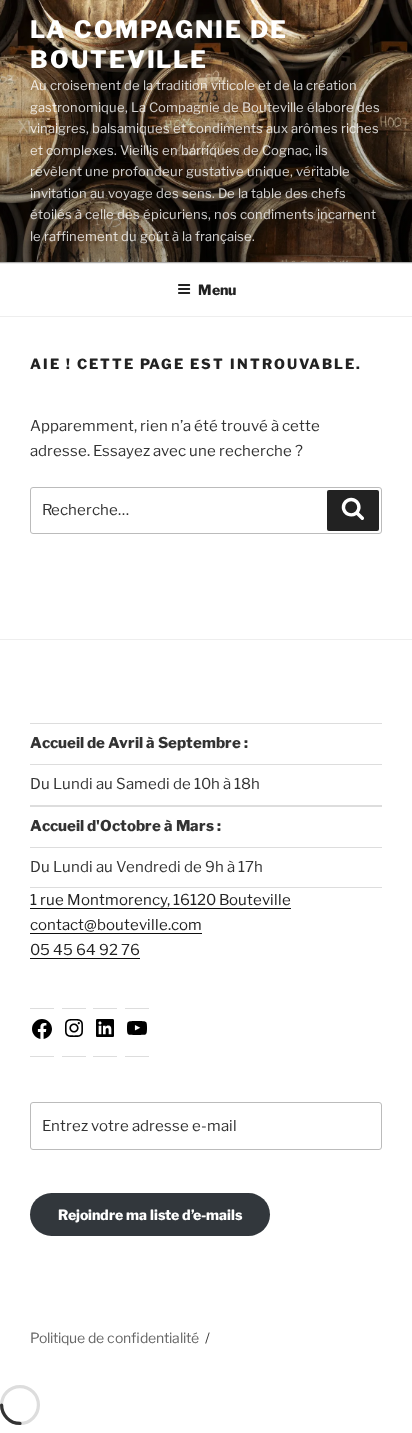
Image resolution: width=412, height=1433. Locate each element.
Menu (217, 289)
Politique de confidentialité (114, 1337)
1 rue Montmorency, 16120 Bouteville (160, 900)
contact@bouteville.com (116, 925)
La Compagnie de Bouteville (159, 44)
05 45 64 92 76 (85, 950)
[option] (362, 1416)
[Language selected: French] (362, 1415)
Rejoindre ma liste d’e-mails (150, 1214)
